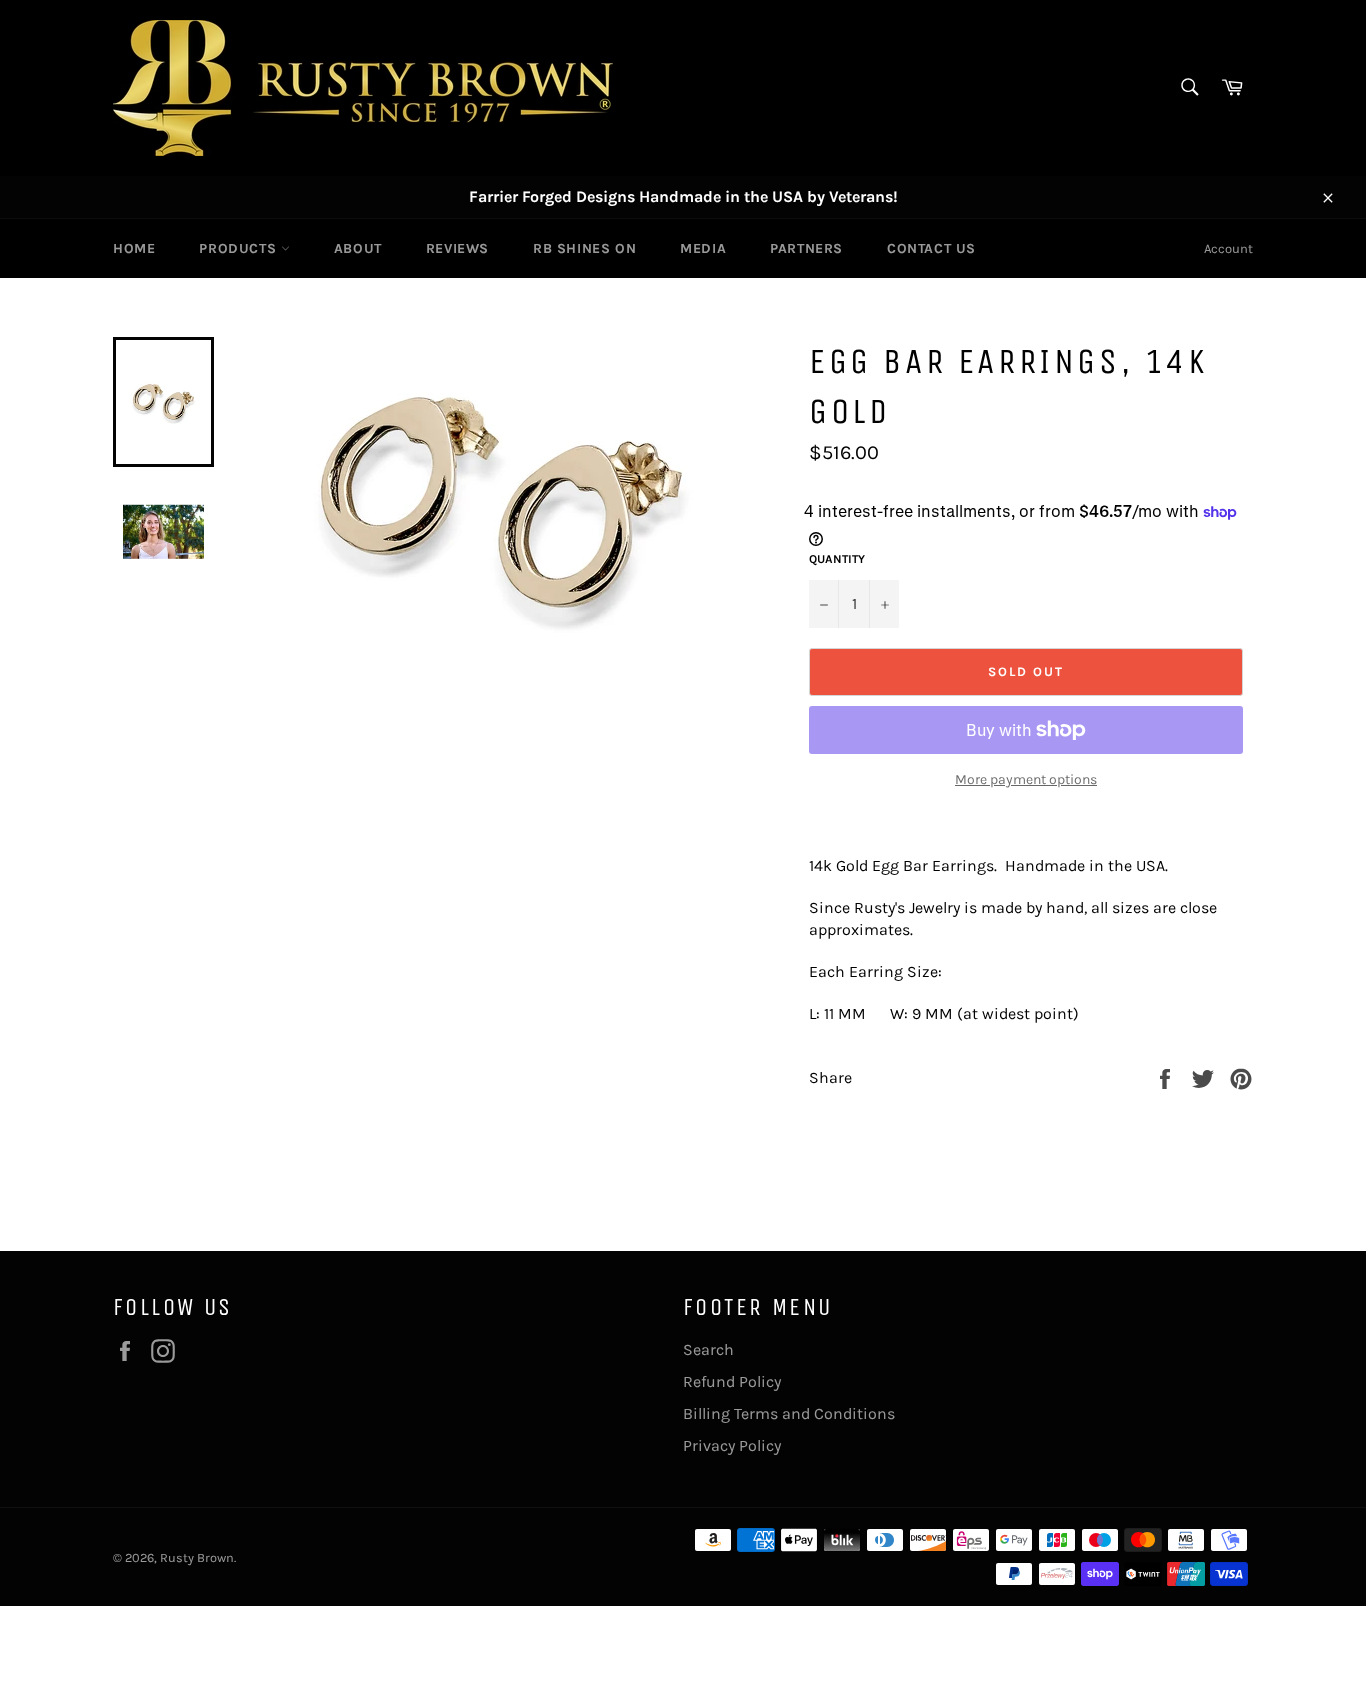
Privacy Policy (732, 1445)
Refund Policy (732, 1381)
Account (1228, 248)
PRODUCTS (239, 248)
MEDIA (703, 248)
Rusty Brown (197, 1557)
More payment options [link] (1026, 779)
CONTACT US (931, 248)
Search (708, 1349)
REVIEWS (457, 248)
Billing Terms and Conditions (789, 1413)
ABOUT (358, 248)
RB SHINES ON (584, 248)
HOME (134, 248)
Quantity (837, 559)
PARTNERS (806, 248)
